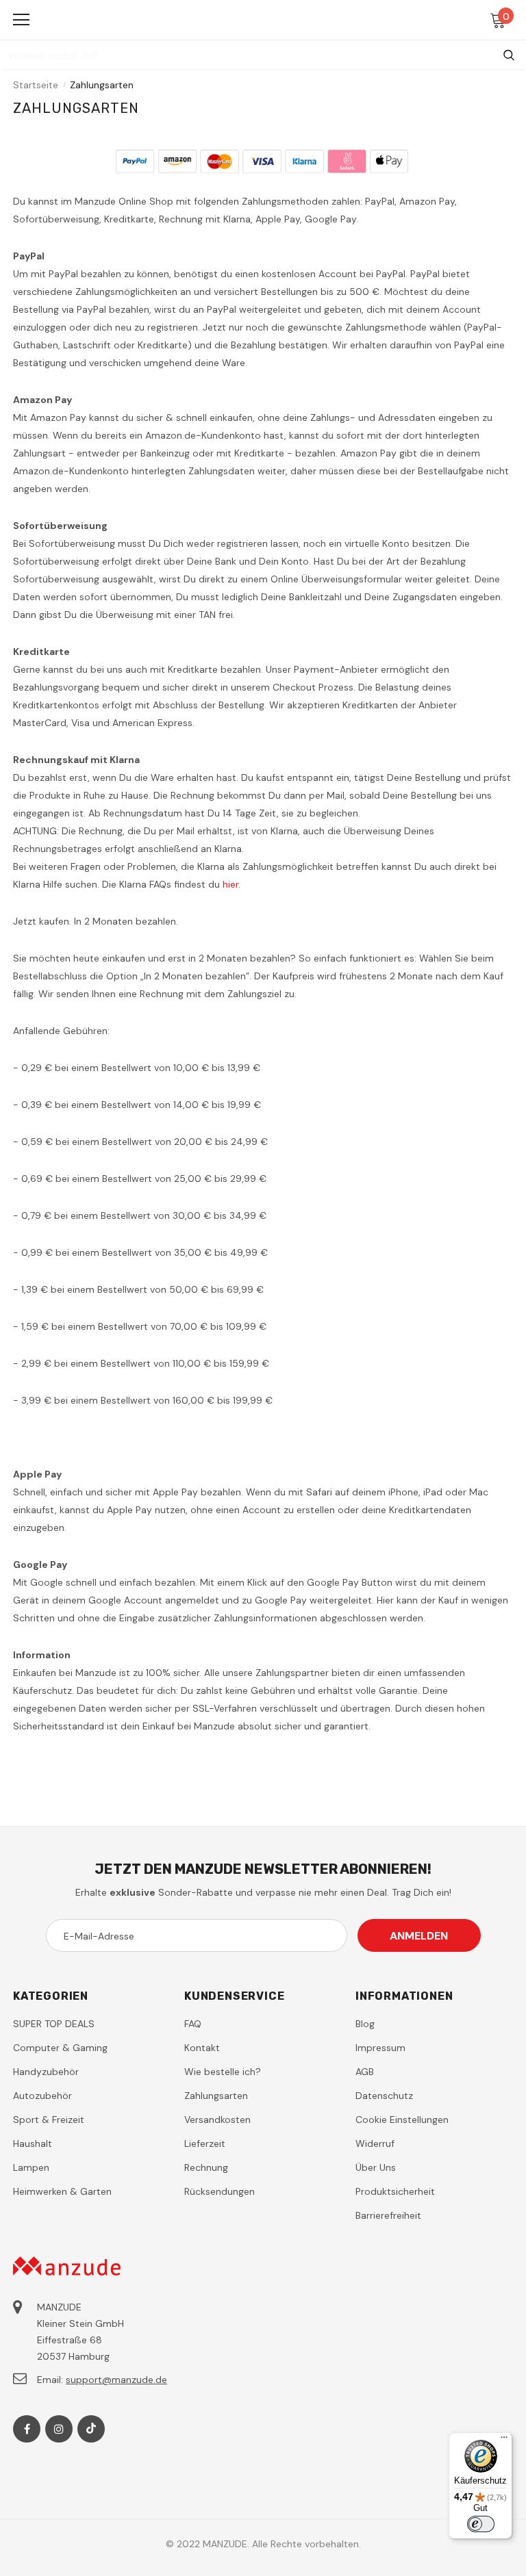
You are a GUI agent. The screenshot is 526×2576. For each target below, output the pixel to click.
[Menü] (504, 2440)
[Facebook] (27, 2429)
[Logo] (264, 19)
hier (230, 884)
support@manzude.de (116, 2380)
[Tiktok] (91, 2429)
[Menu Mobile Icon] (21, 20)
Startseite (36, 85)
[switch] (481, 2524)
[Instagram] (59, 2429)
